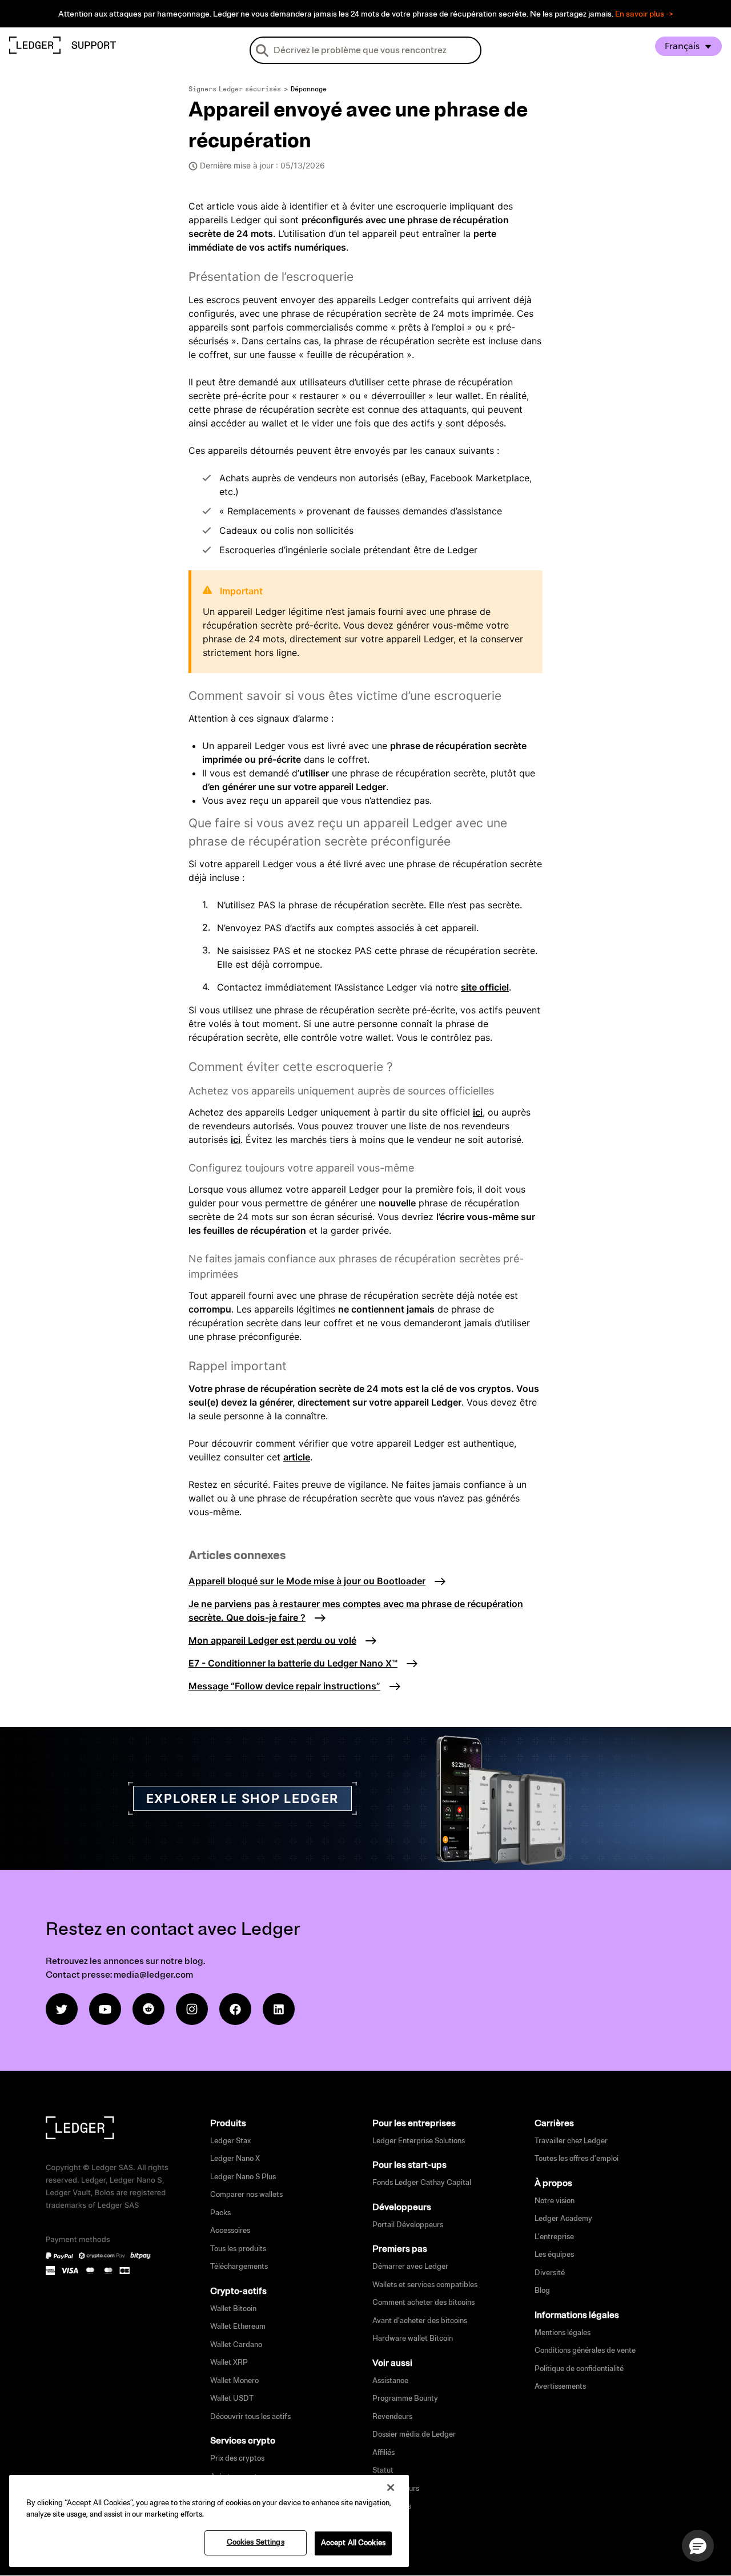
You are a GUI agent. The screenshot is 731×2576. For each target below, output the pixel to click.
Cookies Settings (256, 2542)
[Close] (391, 2488)
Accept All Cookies (353, 2543)
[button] (698, 2546)
